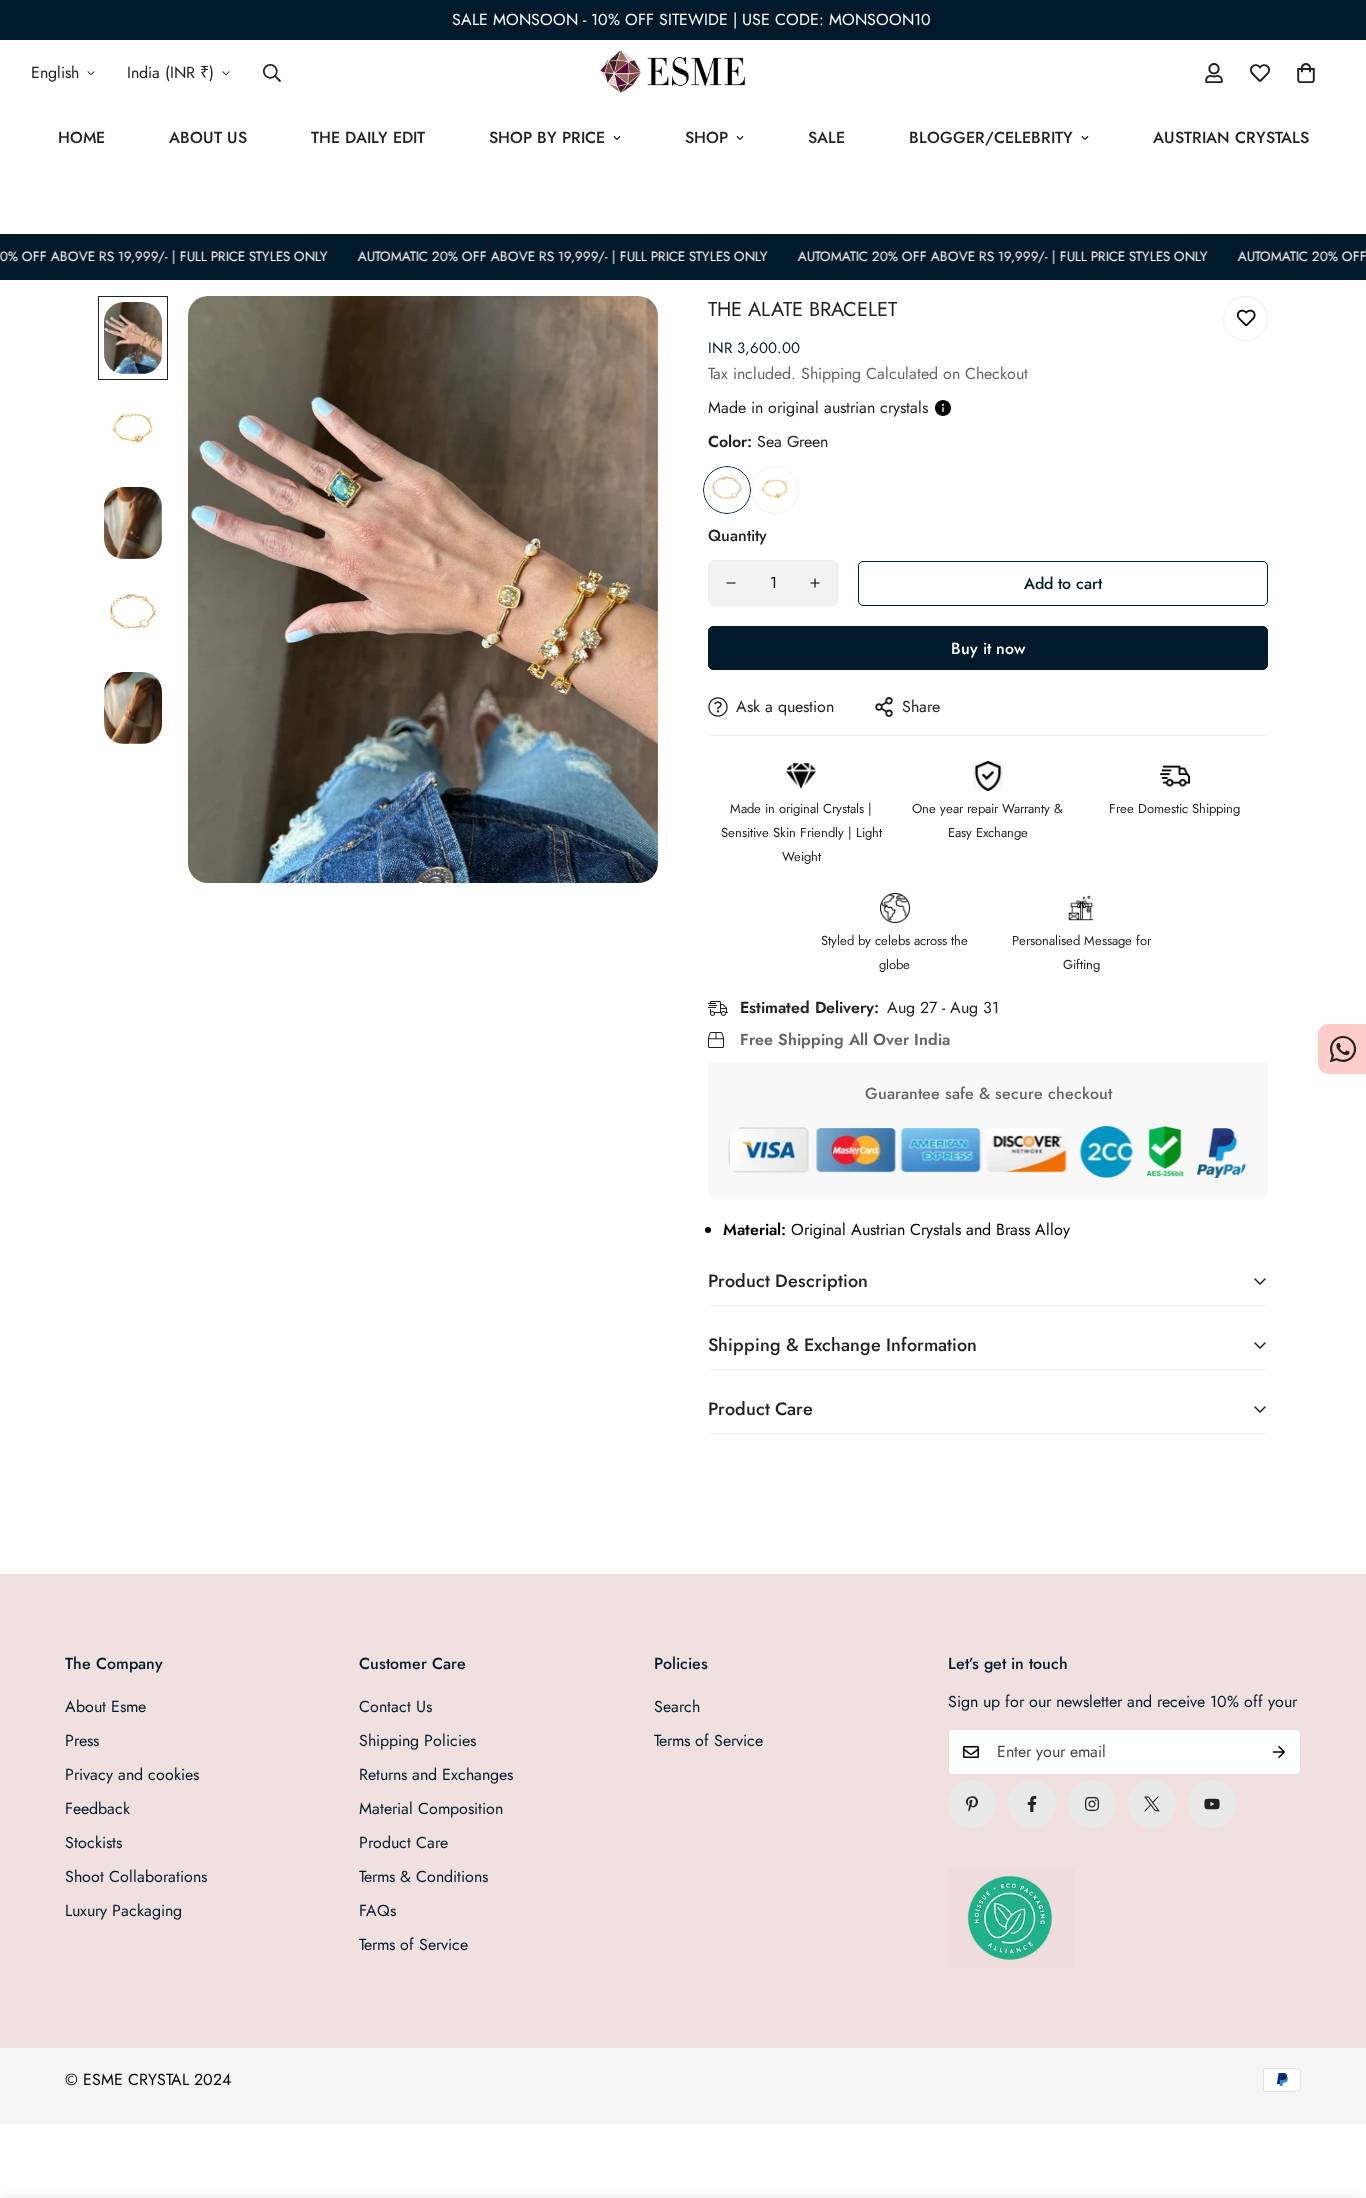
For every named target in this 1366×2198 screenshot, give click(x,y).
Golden (775, 490)
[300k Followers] (1032, 1804)
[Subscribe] (1279, 1752)
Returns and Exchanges (436, 1774)
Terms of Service (413, 1944)
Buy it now (988, 648)
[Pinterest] (972, 1804)
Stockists (93, 1842)
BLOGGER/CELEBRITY (991, 137)
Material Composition (431, 1808)
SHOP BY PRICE (547, 137)
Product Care (403, 1842)
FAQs (377, 1910)
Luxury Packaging (123, 1910)
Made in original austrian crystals (818, 407)
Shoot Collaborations (136, 1876)
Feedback (97, 1808)
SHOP (706, 137)
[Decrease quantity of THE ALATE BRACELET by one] (731, 583)
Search (677, 1706)
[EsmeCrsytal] (682, 73)
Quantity (737, 535)
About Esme (105, 1706)
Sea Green (727, 490)
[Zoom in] (615, 338)
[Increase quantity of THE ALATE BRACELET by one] (815, 583)
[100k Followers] (1092, 1804)
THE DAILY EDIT (368, 137)
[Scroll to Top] (1327, 2089)
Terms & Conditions (423, 1876)
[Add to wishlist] (1245, 318)
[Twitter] (1152, 1804)
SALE (826, 137)
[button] (1306, 73)
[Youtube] (1212, 1804)
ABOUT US (208, 137)
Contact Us (395, 1706)
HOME (81, 137)
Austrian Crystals (1231, 137)
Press (82, 1740)
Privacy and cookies (132, 1774)
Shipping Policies (417, 1740)
